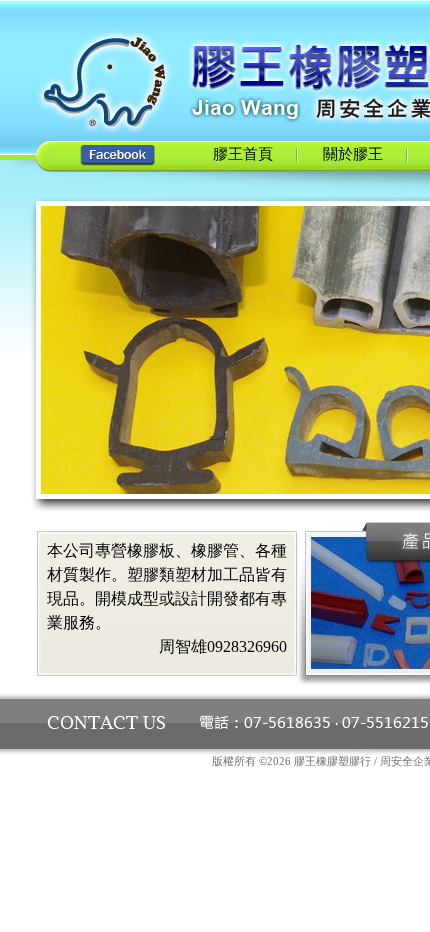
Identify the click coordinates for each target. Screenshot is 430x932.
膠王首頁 (243, 154)
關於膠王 (353, 154)
